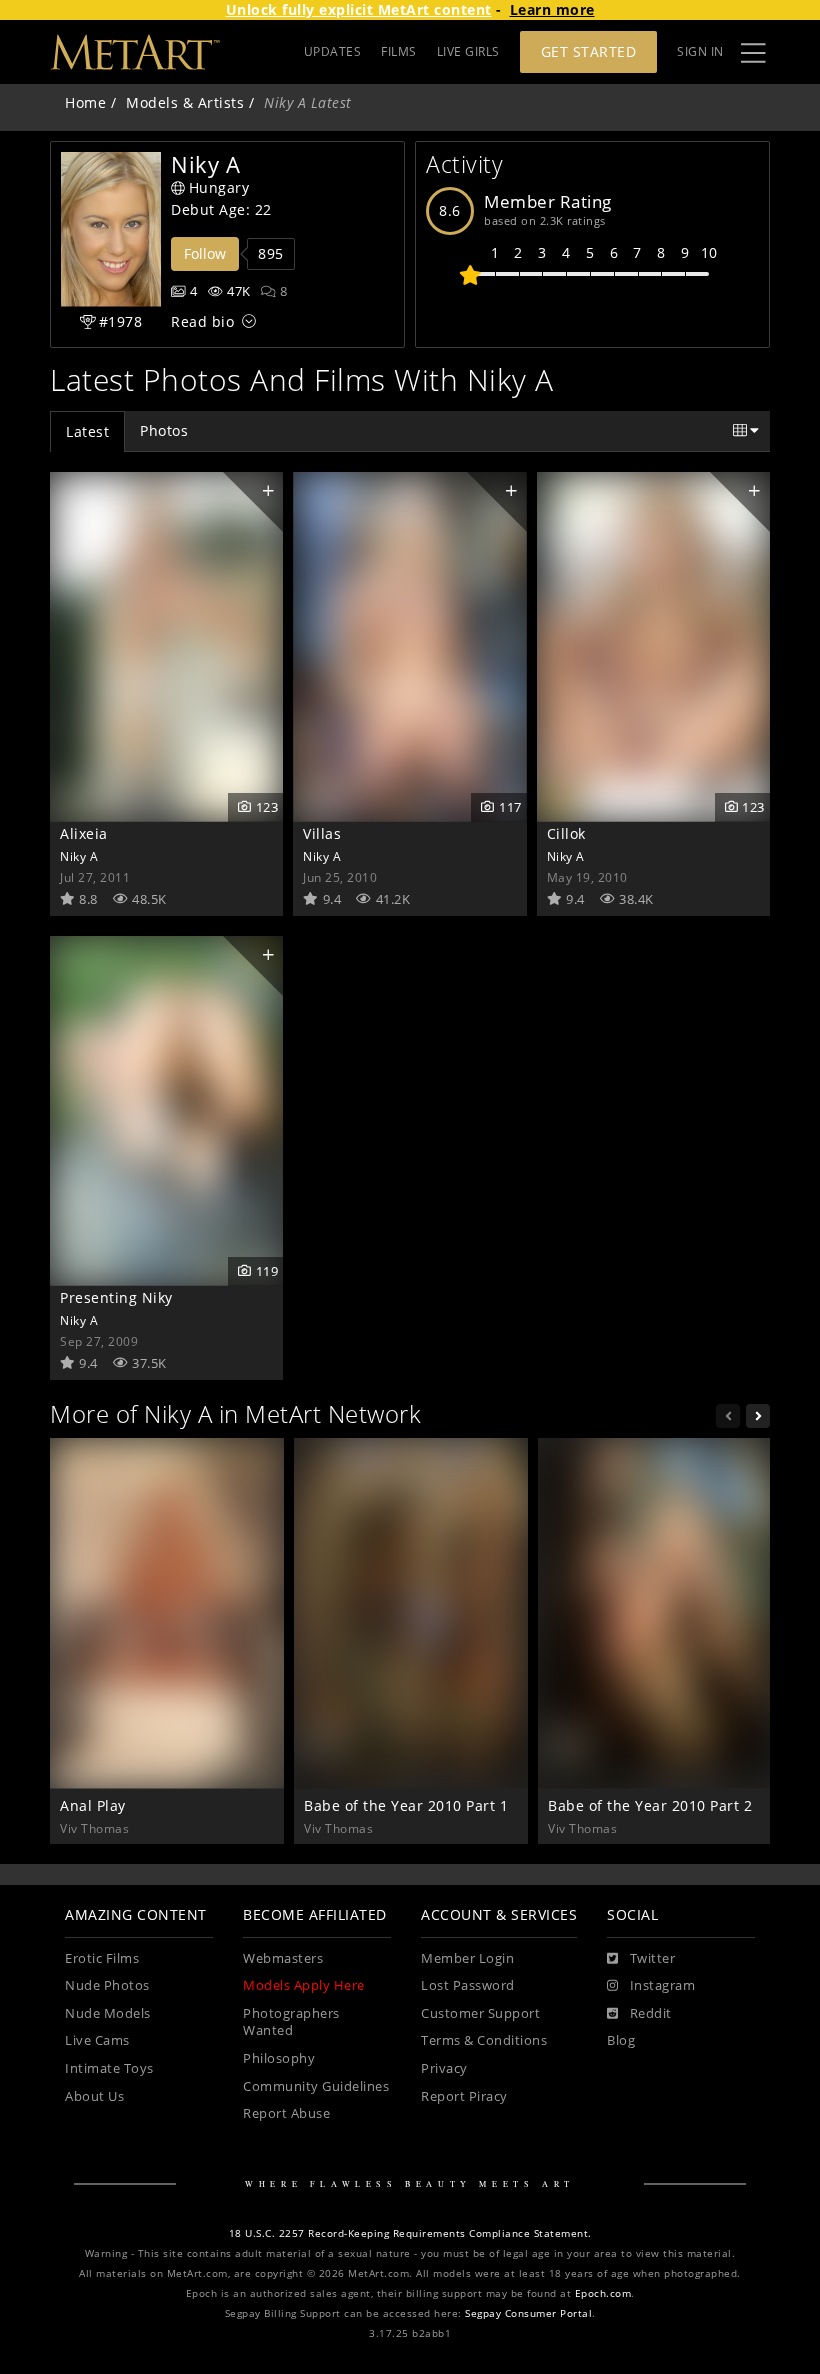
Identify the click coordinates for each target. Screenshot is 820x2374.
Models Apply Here (304, 1985)
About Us (94, 2096)
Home (85, 102)
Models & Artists (185, 102)
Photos (164, 430)
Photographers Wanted (291, 2022)
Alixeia (84, 833)
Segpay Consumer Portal (528, 2313)
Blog (621, 2040)
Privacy (444, 2068)
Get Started (589, 51)
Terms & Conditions (484, 2040)
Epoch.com (603, 2293)
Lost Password (468, 1985)
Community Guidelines (316, 2086)
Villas (322, 833)
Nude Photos (107, 1985)
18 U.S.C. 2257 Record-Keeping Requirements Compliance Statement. (410, 2233)
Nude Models (108, 2013)
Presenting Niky (116, 1297)
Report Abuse (286, 2113)
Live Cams (97, 2040)
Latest (87, 431)
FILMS (399, 51)
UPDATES (333, 51)
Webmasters (283, 1958)
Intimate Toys (109, 2068)
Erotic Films (102, 1958)
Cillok (566, 833)
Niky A (79, 856)
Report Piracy (464, 2096)
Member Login (467, 1958)
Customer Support (480, 2013)
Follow (205, 253)
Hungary (219, 187)
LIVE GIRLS (468, 51)
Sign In (700, 51)
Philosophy (279, 2058)
